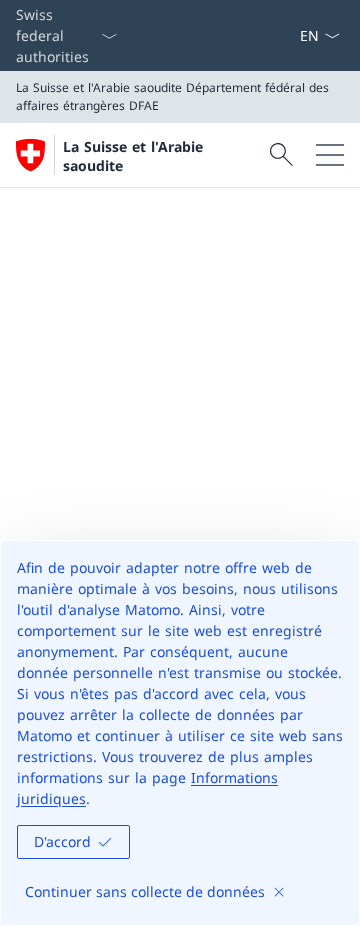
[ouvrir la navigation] (330, 155)
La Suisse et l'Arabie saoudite (133, 156)
